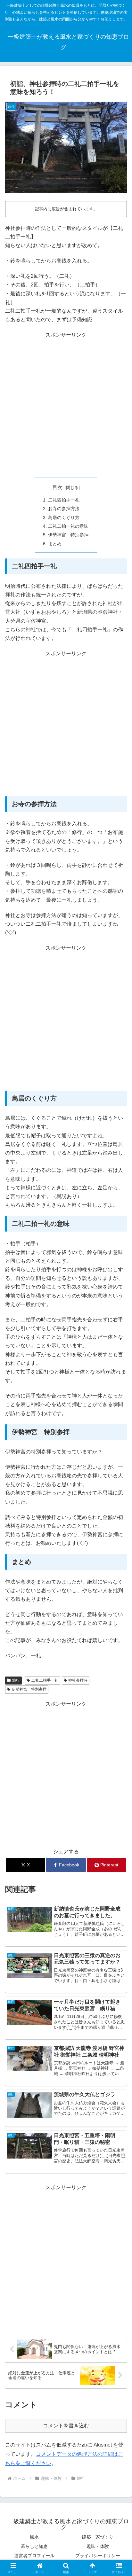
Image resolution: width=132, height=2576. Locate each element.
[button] (119, 1474)
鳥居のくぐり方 (64, 518)
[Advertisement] (66, 405)
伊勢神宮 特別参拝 (68, 535)
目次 (57, 487)
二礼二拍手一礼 (45, 1680)
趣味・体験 (98, 2546)
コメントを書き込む (66, 2426)
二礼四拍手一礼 (64, 500)
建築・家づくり (98, 2537)
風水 (34, 2537)
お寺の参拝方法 (64, 509)
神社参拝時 (78, 1680)
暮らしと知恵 (34, 2546)
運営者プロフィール (34, 2556)
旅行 (16, 1680)
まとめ (55, 544)
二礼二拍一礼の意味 (68, 526)
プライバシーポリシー (98, 2556)
